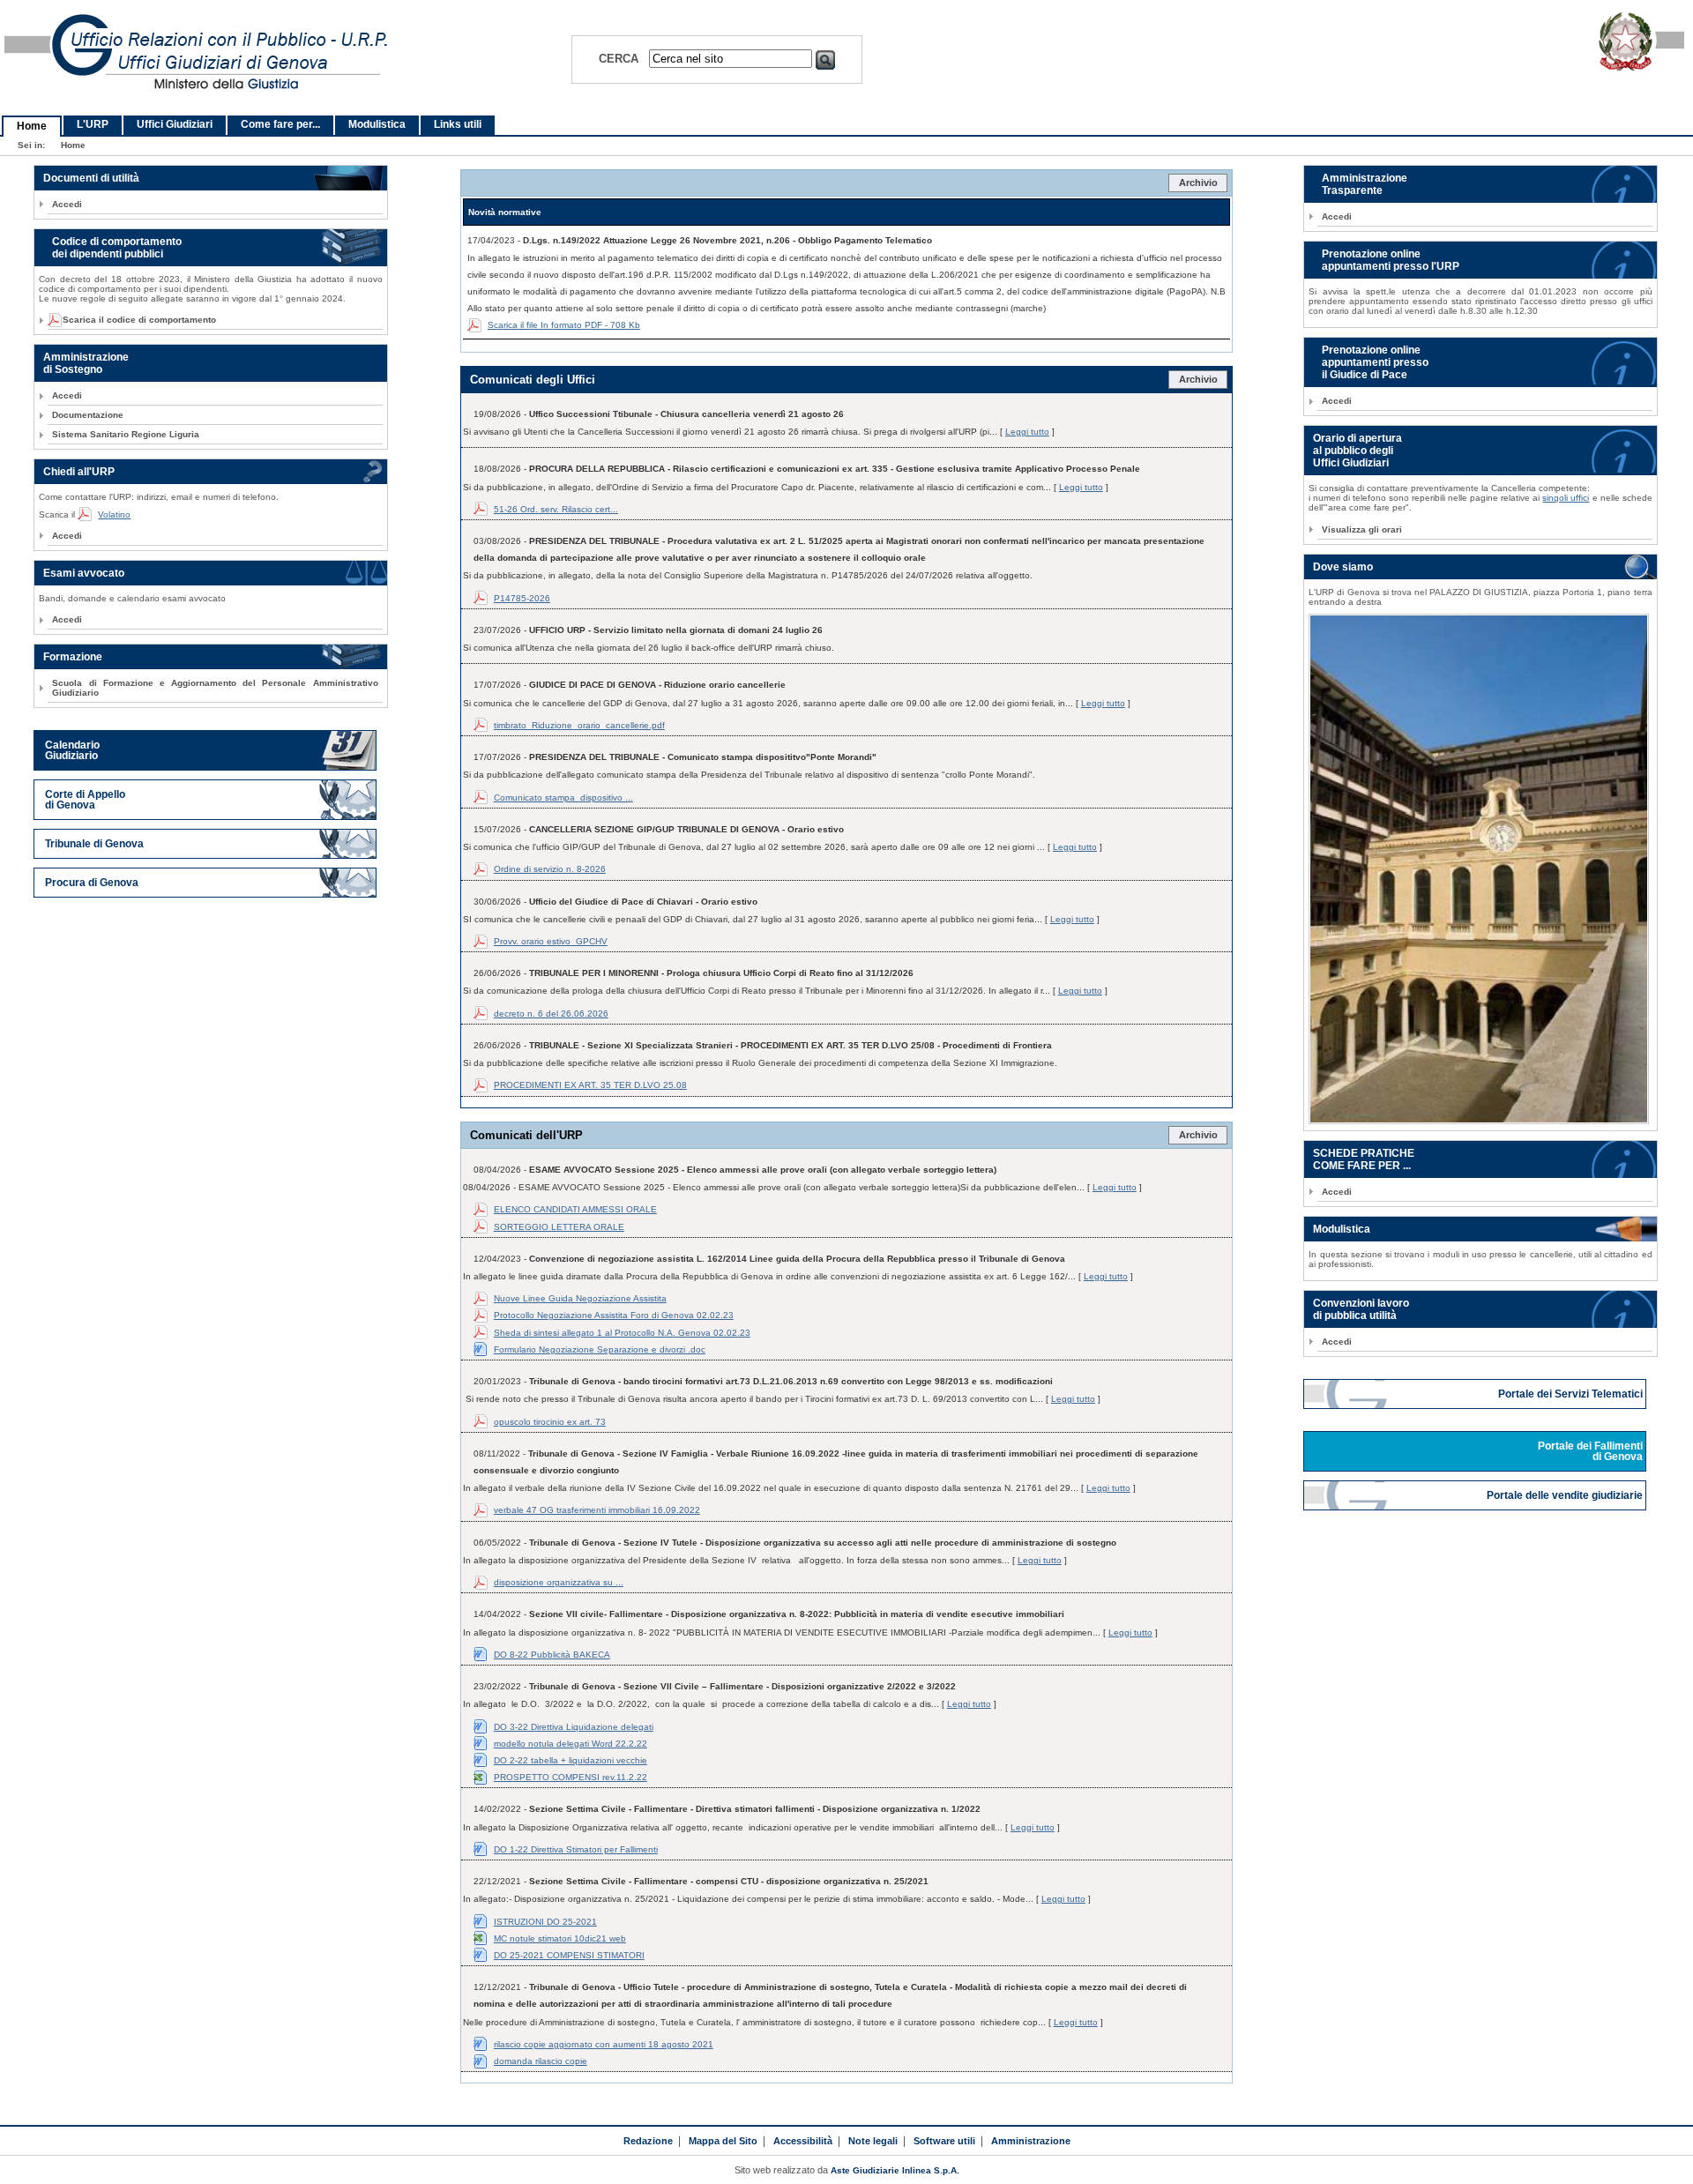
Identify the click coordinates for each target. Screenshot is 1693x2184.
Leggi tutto (1027, 432)
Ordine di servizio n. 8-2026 (550, 869)
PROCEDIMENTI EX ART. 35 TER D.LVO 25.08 (590, 1085)
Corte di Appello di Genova (85, 800)
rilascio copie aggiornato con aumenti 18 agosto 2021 (604, 2044)
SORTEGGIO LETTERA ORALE (559, 1227)
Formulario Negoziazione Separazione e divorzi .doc (600, 1349)
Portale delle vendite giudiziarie (1566, 1495)
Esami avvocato (84, 573)
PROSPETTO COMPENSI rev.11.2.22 (571, 1777)
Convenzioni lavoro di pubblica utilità (1361, 1309)
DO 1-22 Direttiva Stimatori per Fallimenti (576, 1849)
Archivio (1198, 183)
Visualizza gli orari (1362, 529)
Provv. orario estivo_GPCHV (551, 941)
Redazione (648, 2141)
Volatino (114, 514)
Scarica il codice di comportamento (134, 320)
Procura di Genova (92, 883)
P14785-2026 (522, 598)
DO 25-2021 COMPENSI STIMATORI (569, 1955)
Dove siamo (1343, 567)
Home (32, 126)
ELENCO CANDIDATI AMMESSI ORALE (575, 1209)
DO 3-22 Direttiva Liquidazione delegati (574, 1727)
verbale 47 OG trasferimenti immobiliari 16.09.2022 (597, 1510)
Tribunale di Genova (94, 844)
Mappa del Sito (723, 2141)
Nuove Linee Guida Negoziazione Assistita (580, 1298)
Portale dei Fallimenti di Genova (1592, 1451)
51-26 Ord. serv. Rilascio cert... (556, 509)
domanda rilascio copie (541, 2061)
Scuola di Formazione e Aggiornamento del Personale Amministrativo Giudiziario (215, 688)
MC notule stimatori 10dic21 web (560, 1938)
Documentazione (88, 415)
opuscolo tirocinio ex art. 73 (550, 1422)
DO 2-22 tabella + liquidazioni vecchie (571, 1760)
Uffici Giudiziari (175, 124)
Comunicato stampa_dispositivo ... (563, 798)
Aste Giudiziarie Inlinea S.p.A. (895, 2170)
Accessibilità (803, 2141)
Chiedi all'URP (79, 472)
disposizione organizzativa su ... (559, 1582)
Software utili (944, 2141)
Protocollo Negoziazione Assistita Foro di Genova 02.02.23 (614, 1315)
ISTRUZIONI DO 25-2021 (545, 1922)
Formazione (73, 657)
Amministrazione (1031, 2141)
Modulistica (377, 124)
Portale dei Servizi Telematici (1572, 1394)
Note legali (873, 2141)
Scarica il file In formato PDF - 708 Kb (564, 325)
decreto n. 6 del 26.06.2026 (551, 1014)
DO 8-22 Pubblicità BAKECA (552, 1655)
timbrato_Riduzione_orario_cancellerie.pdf (579, 725)
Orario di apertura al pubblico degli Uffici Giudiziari (1357, 451)
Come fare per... (280, 124)
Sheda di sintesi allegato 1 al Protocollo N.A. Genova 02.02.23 (622, 1333)
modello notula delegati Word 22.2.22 (571, 1744)
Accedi (67, 204)
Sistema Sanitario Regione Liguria (126, 434)
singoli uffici (1566, 498)
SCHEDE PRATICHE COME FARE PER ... (1364, 1159)
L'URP (93, 124)
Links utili (458, 124)
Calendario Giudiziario (72, 750)
